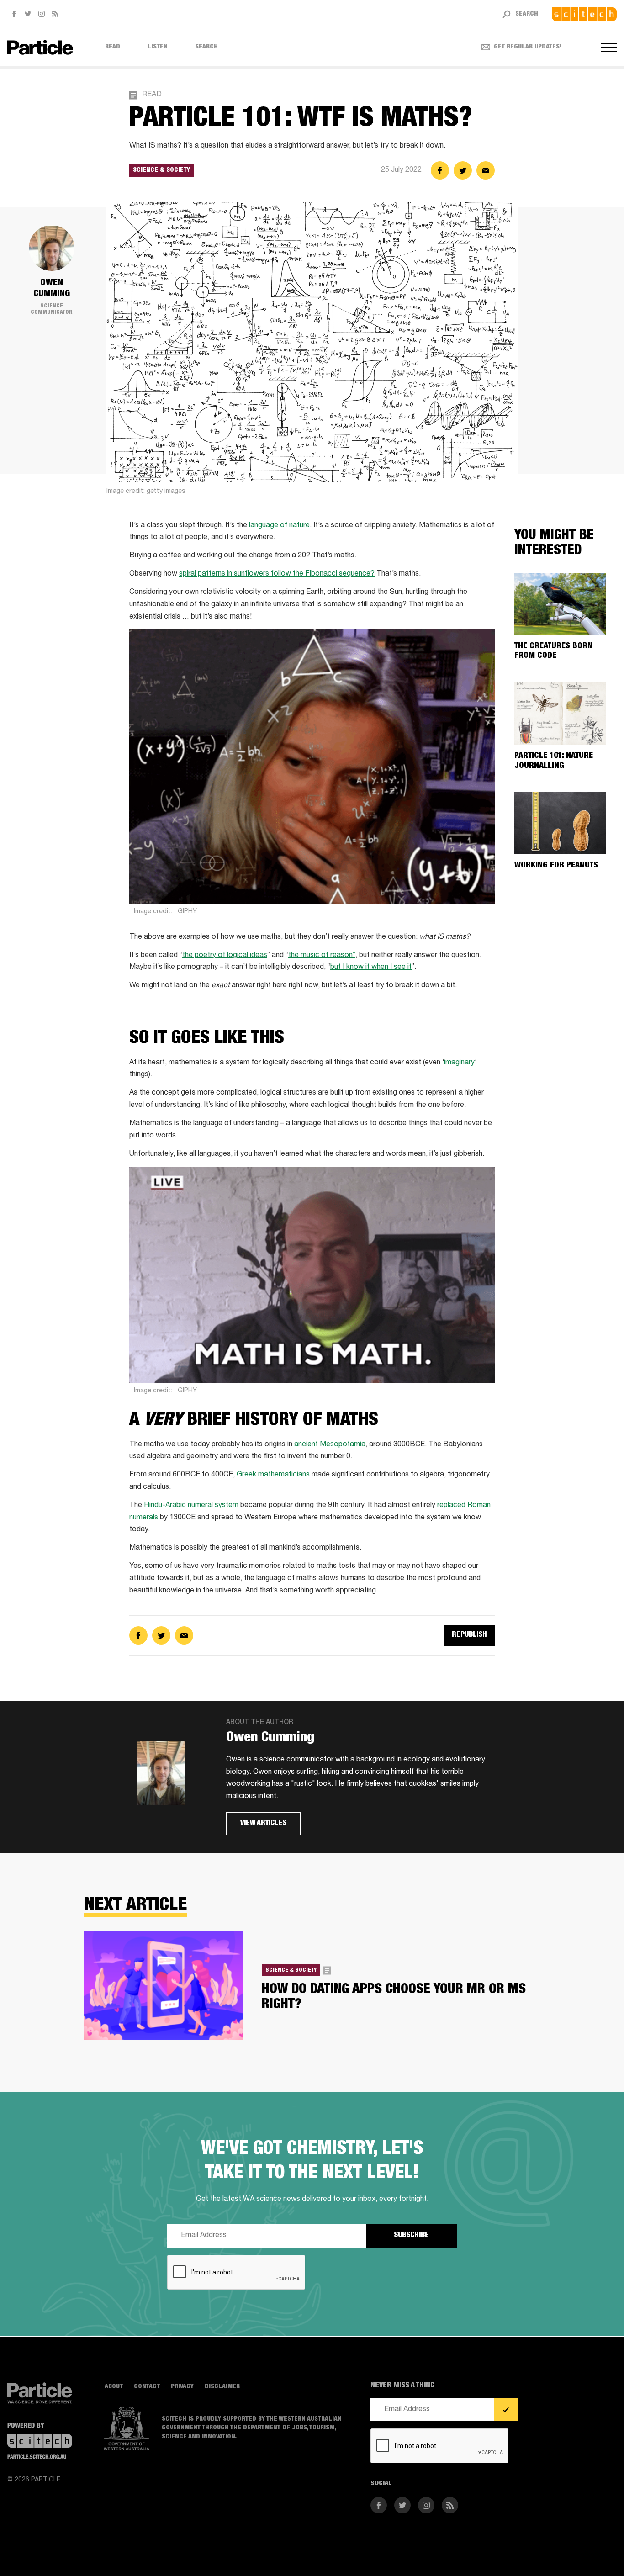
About (114, 2387)
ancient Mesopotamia (330, 1445)
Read (113, 47)
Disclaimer (222, 2387)
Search (206, 47)
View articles (263, 1824)
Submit (506, 2410)
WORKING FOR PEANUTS (556, 866)
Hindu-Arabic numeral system (191, 1506)
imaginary (459, 1063)
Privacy (182, 2387)
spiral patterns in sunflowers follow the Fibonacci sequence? (277, 574)
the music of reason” (322, 956)
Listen (158, 47)
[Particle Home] (40, 47)
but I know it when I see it (371, 968)
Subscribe (411, 2236)
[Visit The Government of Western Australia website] (127, 2428)
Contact (147, 2387)
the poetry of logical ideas (225, 956)
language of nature (279, 526)
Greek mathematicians (273, 1475)
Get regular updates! (528, 47)
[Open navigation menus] (609, 48)
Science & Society (161, 170)
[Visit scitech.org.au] (584, 14)
